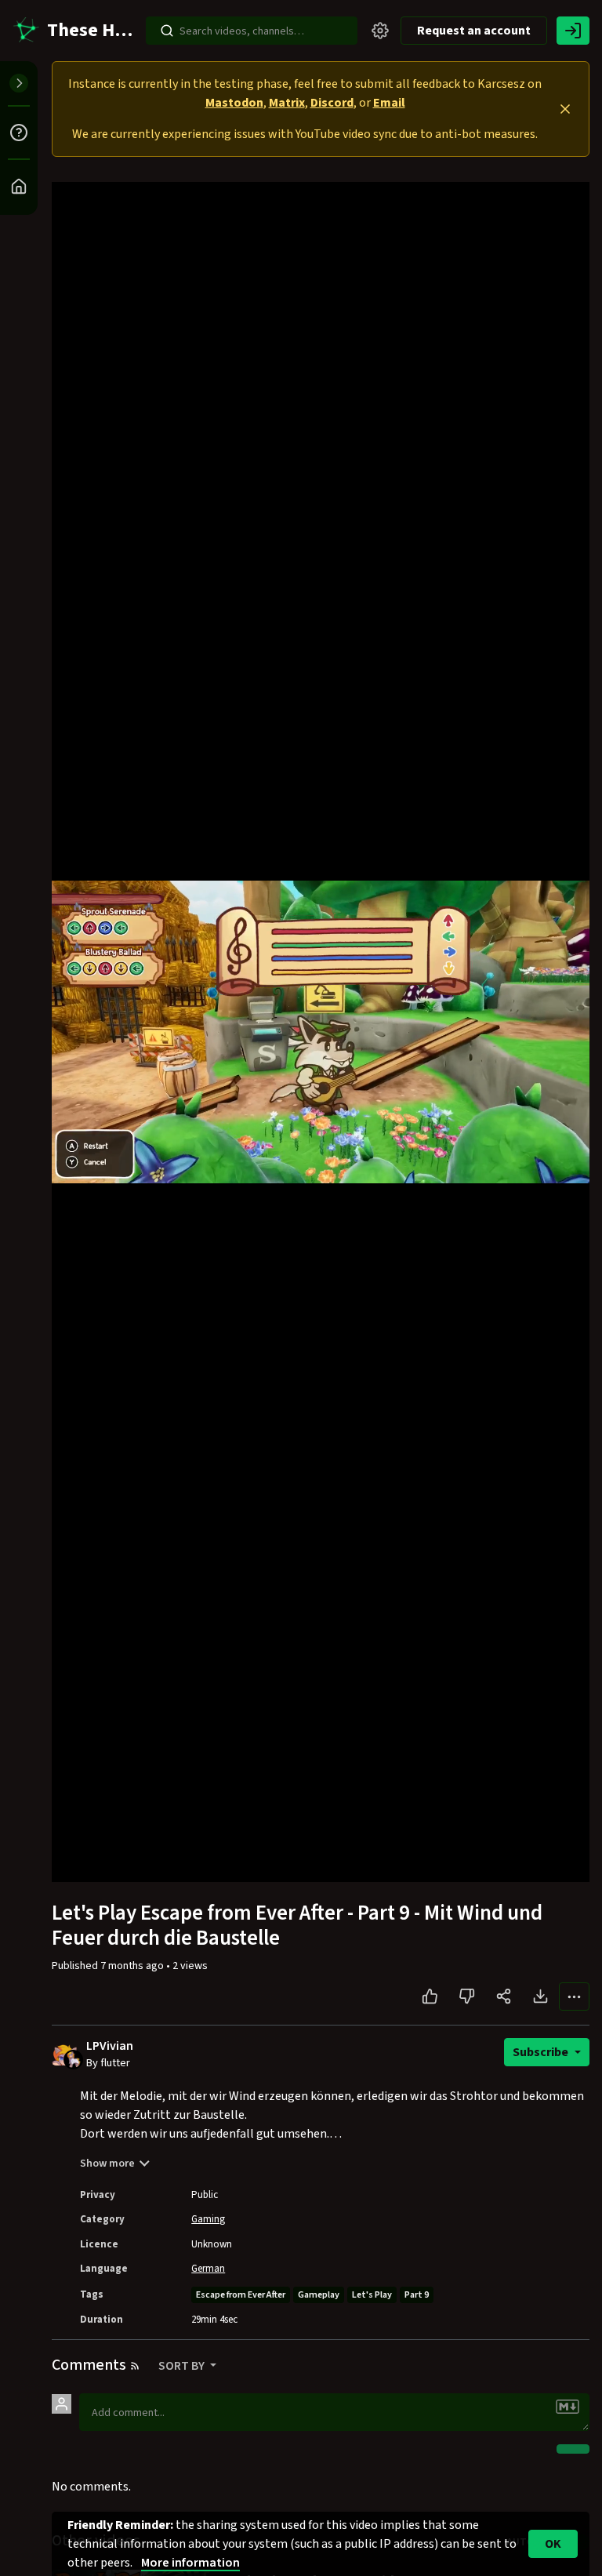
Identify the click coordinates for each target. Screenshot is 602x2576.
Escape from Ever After (241, 2295)
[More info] (19, 133)
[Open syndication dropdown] (135, 2366)
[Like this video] (430, 1996)
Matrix (287, 103)
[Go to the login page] (573, 31)
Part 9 (417, 2295)
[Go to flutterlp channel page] (73, 2058)
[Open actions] (574, 1996)
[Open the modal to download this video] (540, 1996)
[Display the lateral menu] (19, 83)
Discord (332, 103)
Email (389, 103)
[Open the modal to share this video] (504, 1996)
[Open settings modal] (380, 31)
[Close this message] (565, 109)
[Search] (167, 31)
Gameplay (319, 2295)
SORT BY (183, 2366)
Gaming (208, 2219)
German (208, 2269)
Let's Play (372, 2295)
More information (190, 2563)
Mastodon (234, 103)
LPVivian (110, 2046)
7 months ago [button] (133, 1966)
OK (553, 2544)
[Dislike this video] (467, 1996)
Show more (107, 2164)
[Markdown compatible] (568, 2407)
